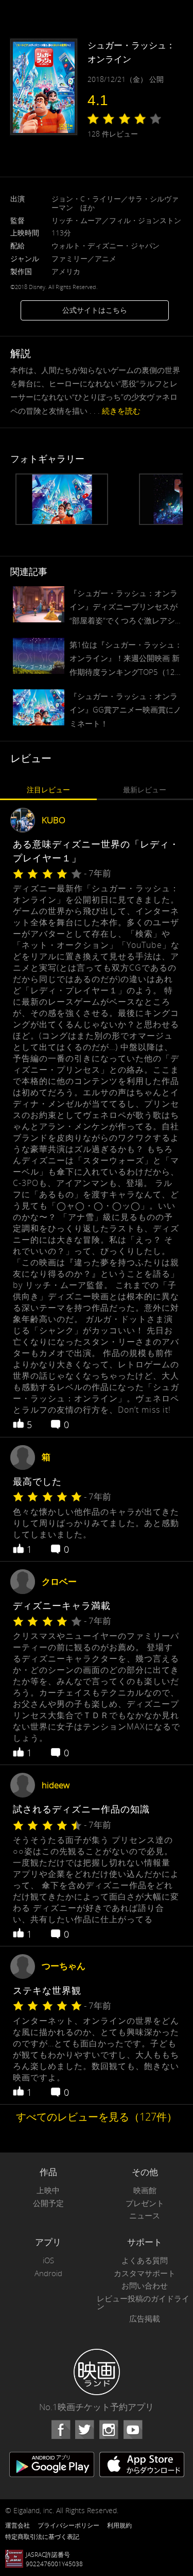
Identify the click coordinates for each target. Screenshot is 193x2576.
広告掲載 (145, 2319)
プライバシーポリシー (68, 2525)
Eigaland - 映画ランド (97, 2372)
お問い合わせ (145, 2286)
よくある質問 (145, 2260)
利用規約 (119, 2525)
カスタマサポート (145, 2273)
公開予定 (48, 2203)
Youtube (133, 2430)
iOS (48, 2260)
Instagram (109, 2430)
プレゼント (145, 2203)
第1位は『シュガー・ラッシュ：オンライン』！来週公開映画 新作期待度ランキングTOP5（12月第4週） (126, 659)
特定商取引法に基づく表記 (42, 2536)
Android (48, 2273)
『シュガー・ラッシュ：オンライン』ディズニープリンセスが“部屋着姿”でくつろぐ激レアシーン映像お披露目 (126, 607)
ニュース (145, 2216)
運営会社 (17, 2525)
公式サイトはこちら (95, 310)
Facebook (61, 2430)
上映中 (48, 2190)
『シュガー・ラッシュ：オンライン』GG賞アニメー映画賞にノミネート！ (125, 709)
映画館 (145, 2190)
